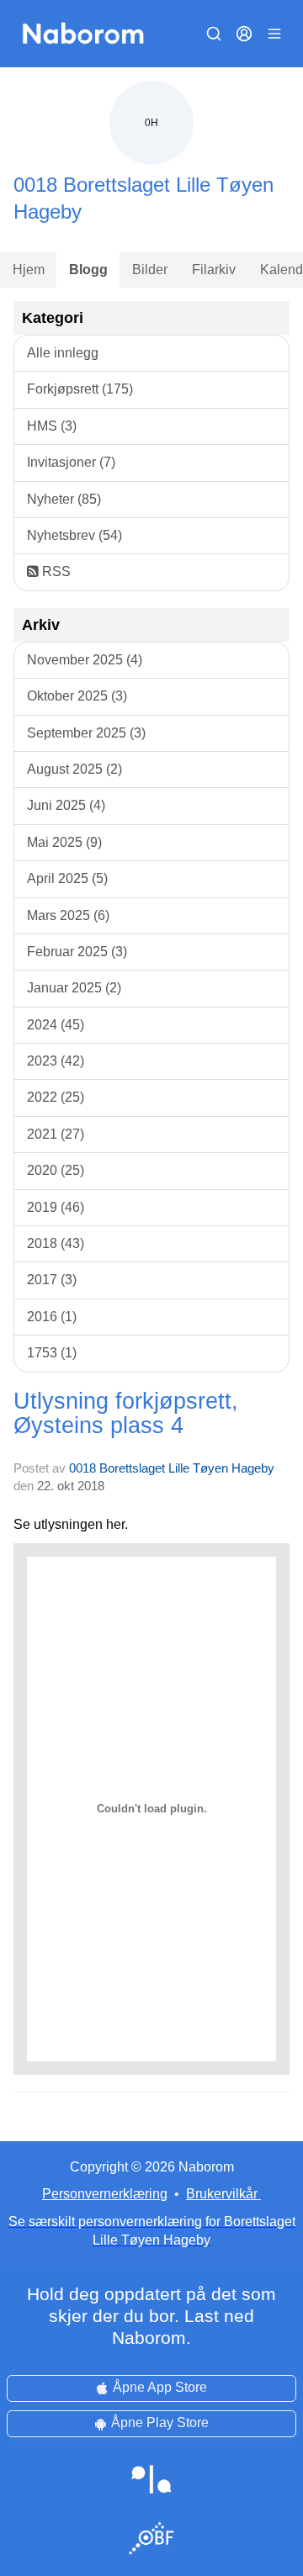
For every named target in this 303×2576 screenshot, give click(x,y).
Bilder (150, 270)
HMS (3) (52, 426)
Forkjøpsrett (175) (80, 389)
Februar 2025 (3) (77, 952)
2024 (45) (56, 1025)
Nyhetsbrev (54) (74, 535)
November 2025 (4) (85, 660)
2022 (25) (56, 1097)
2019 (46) (56, 1207)
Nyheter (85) (64, 499)
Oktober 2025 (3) (77, 696)
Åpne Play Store (160, 2423)
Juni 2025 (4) (66, 805)
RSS (55, 571)
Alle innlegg (63, 353)
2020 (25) (56, 1170)
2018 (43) (56, 1243)
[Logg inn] (244, 34)
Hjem (29, 270)
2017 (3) (52, 1280)
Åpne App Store (160, 2387)
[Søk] (214, 34)
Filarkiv (214, 270)
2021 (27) (56, 1134)
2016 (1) (52, 1317)
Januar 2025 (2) (74, 988)
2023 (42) (56, 1061)
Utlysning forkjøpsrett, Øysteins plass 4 (126, 1413)
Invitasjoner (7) (71, 462)
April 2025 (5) (67, 878)
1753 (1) (52, 1353)
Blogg (88, 270)
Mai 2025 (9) (64, 842)
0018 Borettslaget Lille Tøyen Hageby (172, 1468)
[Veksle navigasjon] (274, 34)
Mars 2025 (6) (68, 915)
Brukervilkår (222, 2194)
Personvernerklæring (105, 2194)
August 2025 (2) (74, 769)
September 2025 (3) (86, 733)
